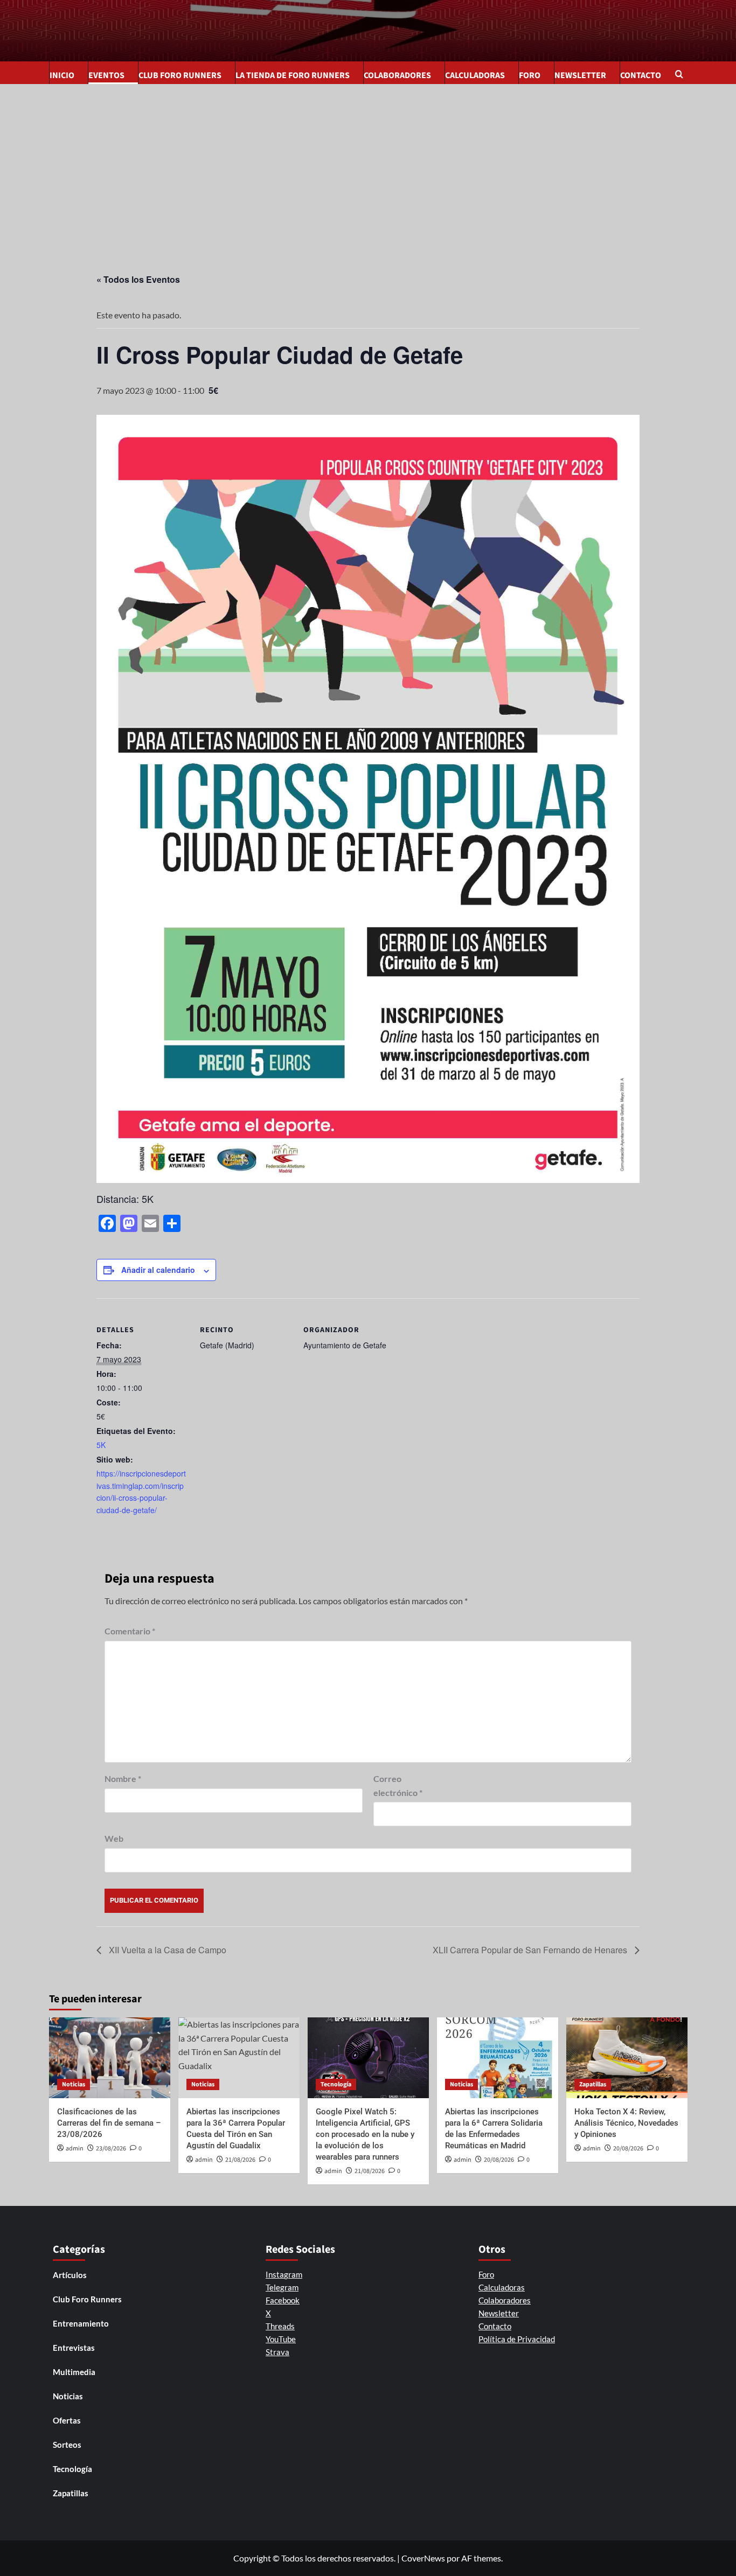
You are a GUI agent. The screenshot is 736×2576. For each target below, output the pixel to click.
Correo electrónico (398, 1785)
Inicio (62, 75)
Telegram (282, 2287)
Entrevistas (74, 2348)
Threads (280, 2326)
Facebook (283, 2300)
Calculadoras (475, 75)
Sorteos (67, 2445)
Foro (530, 75)
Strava (277, 2352)
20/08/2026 (499, 2160)
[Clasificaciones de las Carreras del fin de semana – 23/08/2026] (110, 2058)
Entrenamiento (81, 2323)
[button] (681, 75)
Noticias (74, 2084)
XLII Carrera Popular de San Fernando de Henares (531, 1950)
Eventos (106, 75)
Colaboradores (397, 75)
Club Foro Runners (180, 75)
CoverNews (423, 2558)
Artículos (70, 2275)
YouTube (281, 2339)
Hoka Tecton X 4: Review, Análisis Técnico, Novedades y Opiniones (626, 2123)
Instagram (284, 2274)
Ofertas (67, 2420)
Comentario (130, 1631)
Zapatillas (593, 2084)
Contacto (641, 75)
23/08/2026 (111, 2149)
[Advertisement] (368, 165)
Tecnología (336, 2084)
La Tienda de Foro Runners (293, 75)
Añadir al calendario (158, 1270)
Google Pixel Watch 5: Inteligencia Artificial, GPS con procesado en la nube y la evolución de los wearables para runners (365, 2134)
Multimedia (74, 2372)
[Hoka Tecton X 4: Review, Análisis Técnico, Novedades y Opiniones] (627, 2058)
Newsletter (580, 75)
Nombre (123, 1778)
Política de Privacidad (517, 2339)
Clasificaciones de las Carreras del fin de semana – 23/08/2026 (109, 2123)
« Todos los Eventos (138, 279)
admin (75, 2149)
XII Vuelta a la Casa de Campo (166, 1950)
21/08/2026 (240, 2160)
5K (101, 1445)
